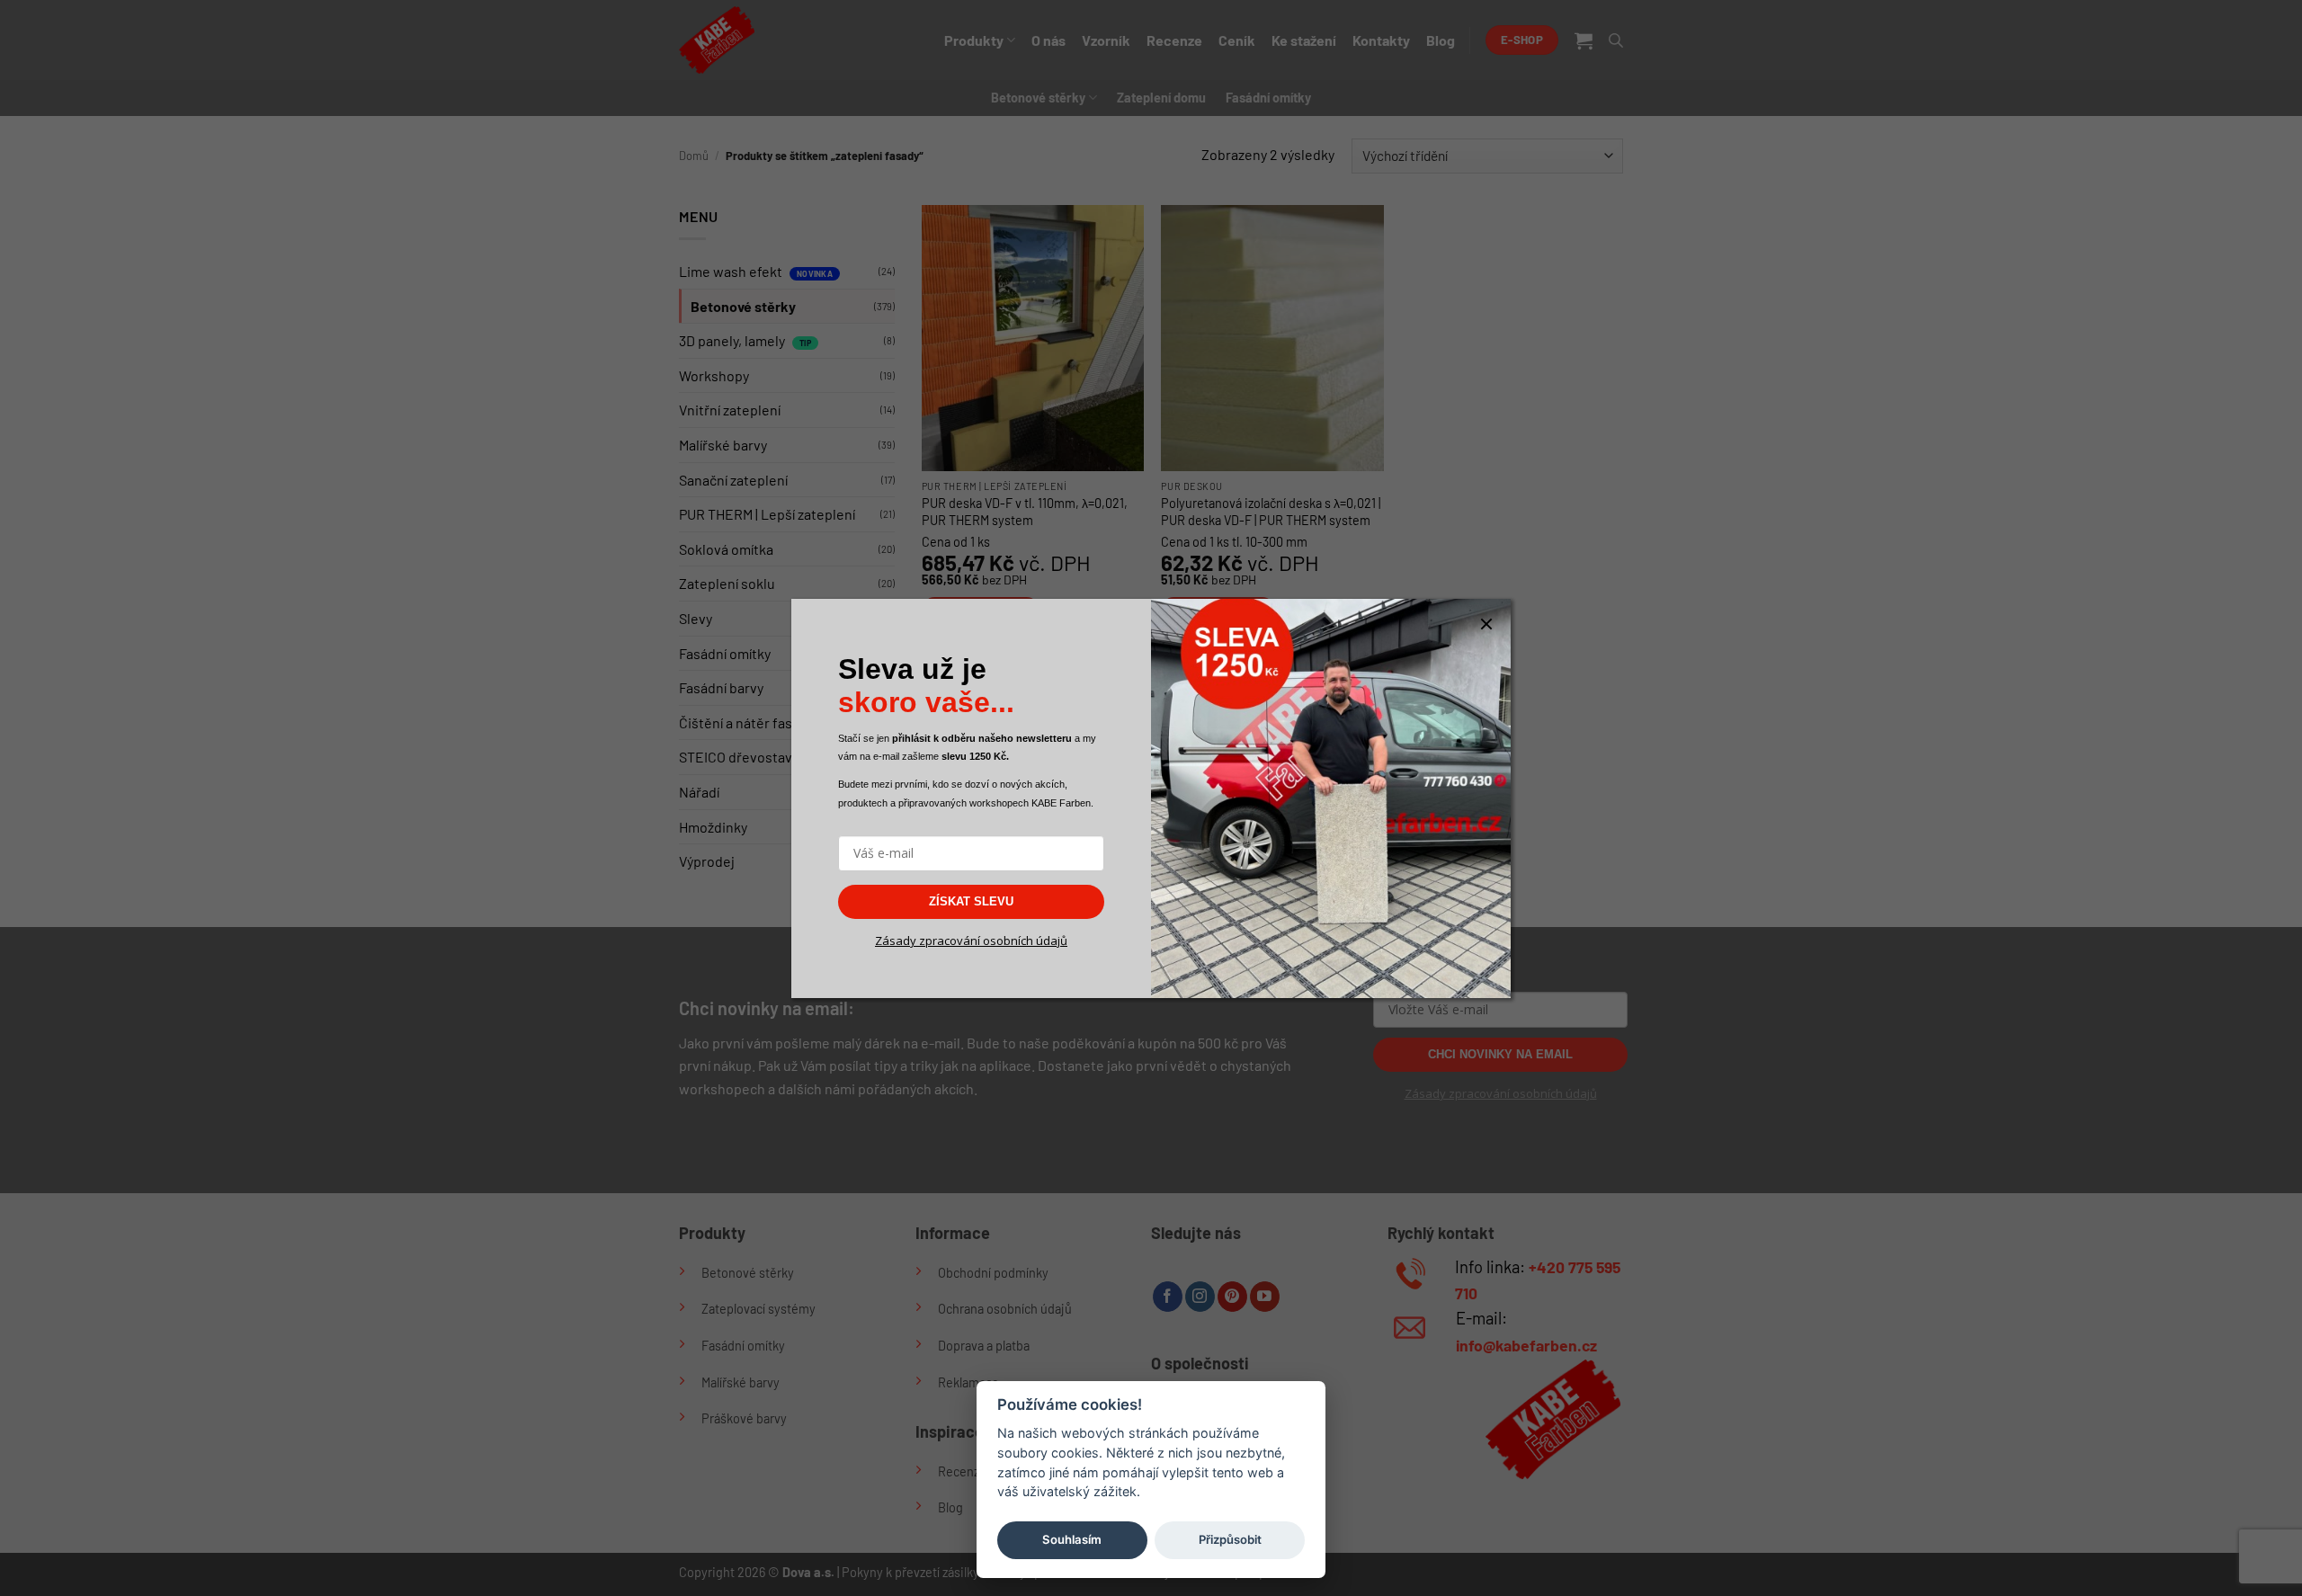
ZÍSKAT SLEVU (971, 901)
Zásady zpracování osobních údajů (971, 941)
